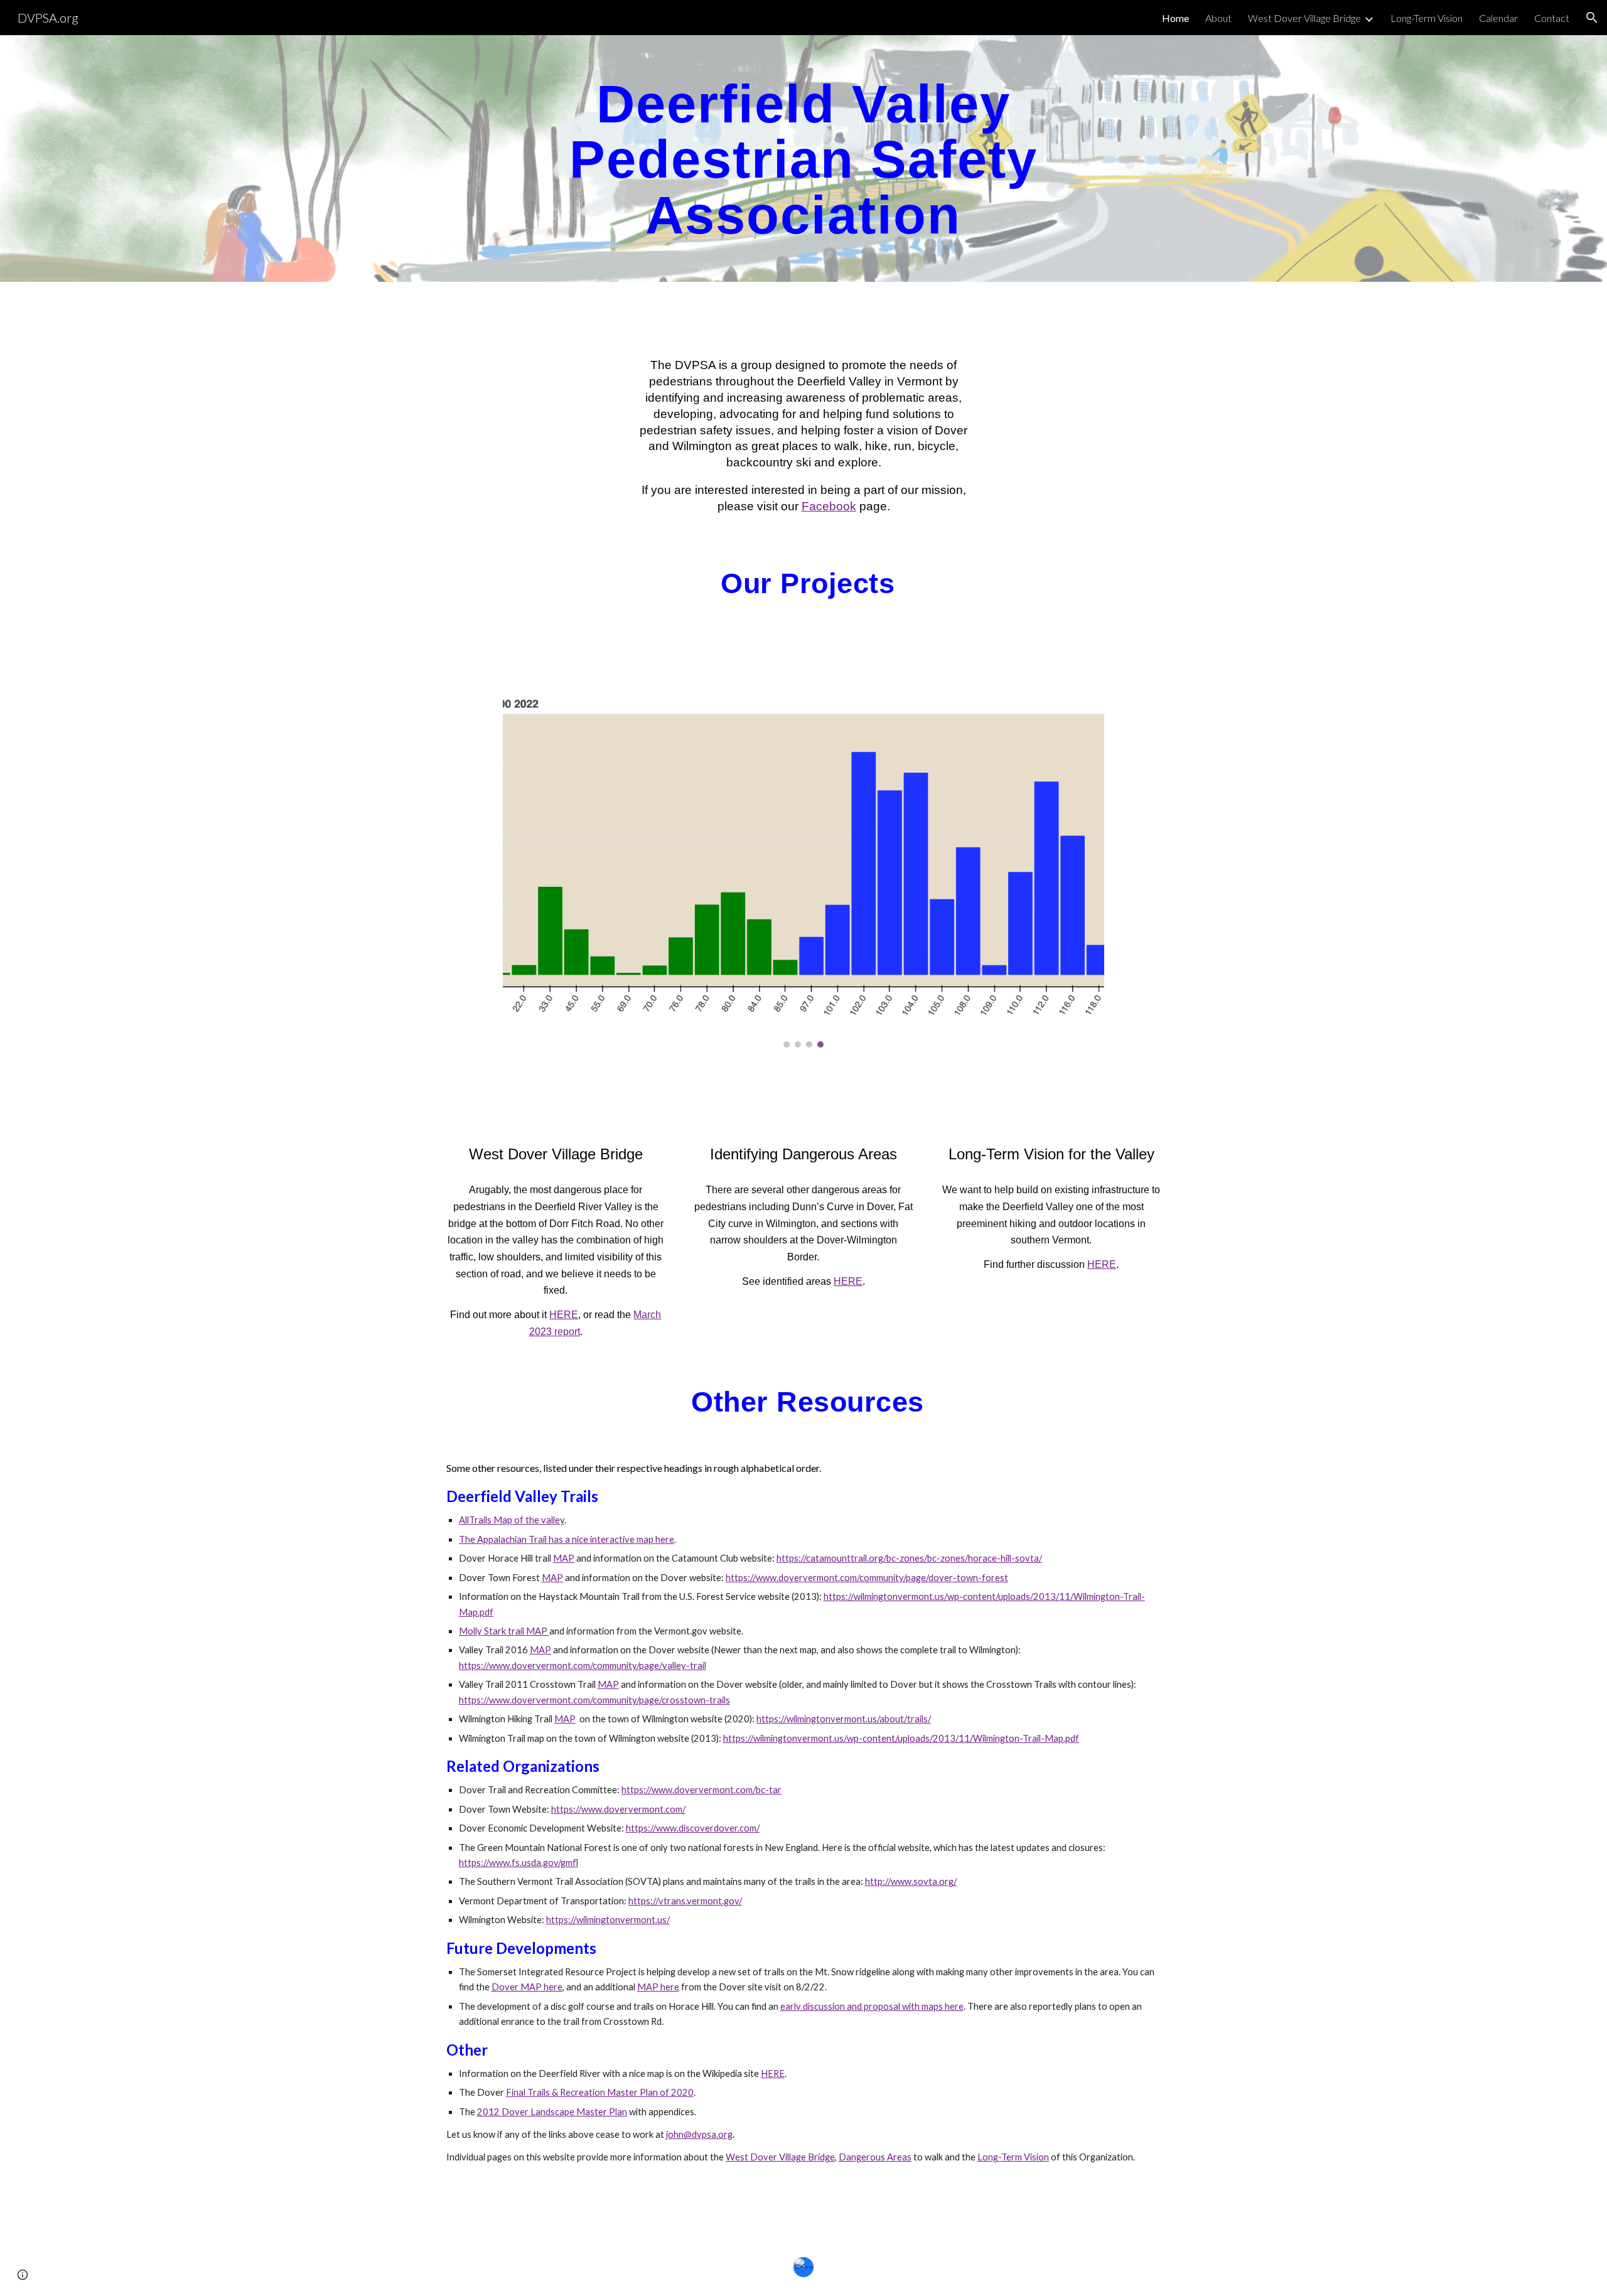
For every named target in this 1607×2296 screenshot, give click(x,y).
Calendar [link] (1498, 18)
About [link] (1218, 18)
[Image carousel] (803, 870)
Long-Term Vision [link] (1427, 18)
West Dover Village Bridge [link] (1304, 18)
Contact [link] (1552, 18)
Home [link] (1175, 18)
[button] (1592, 18)
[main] (803, 158)
